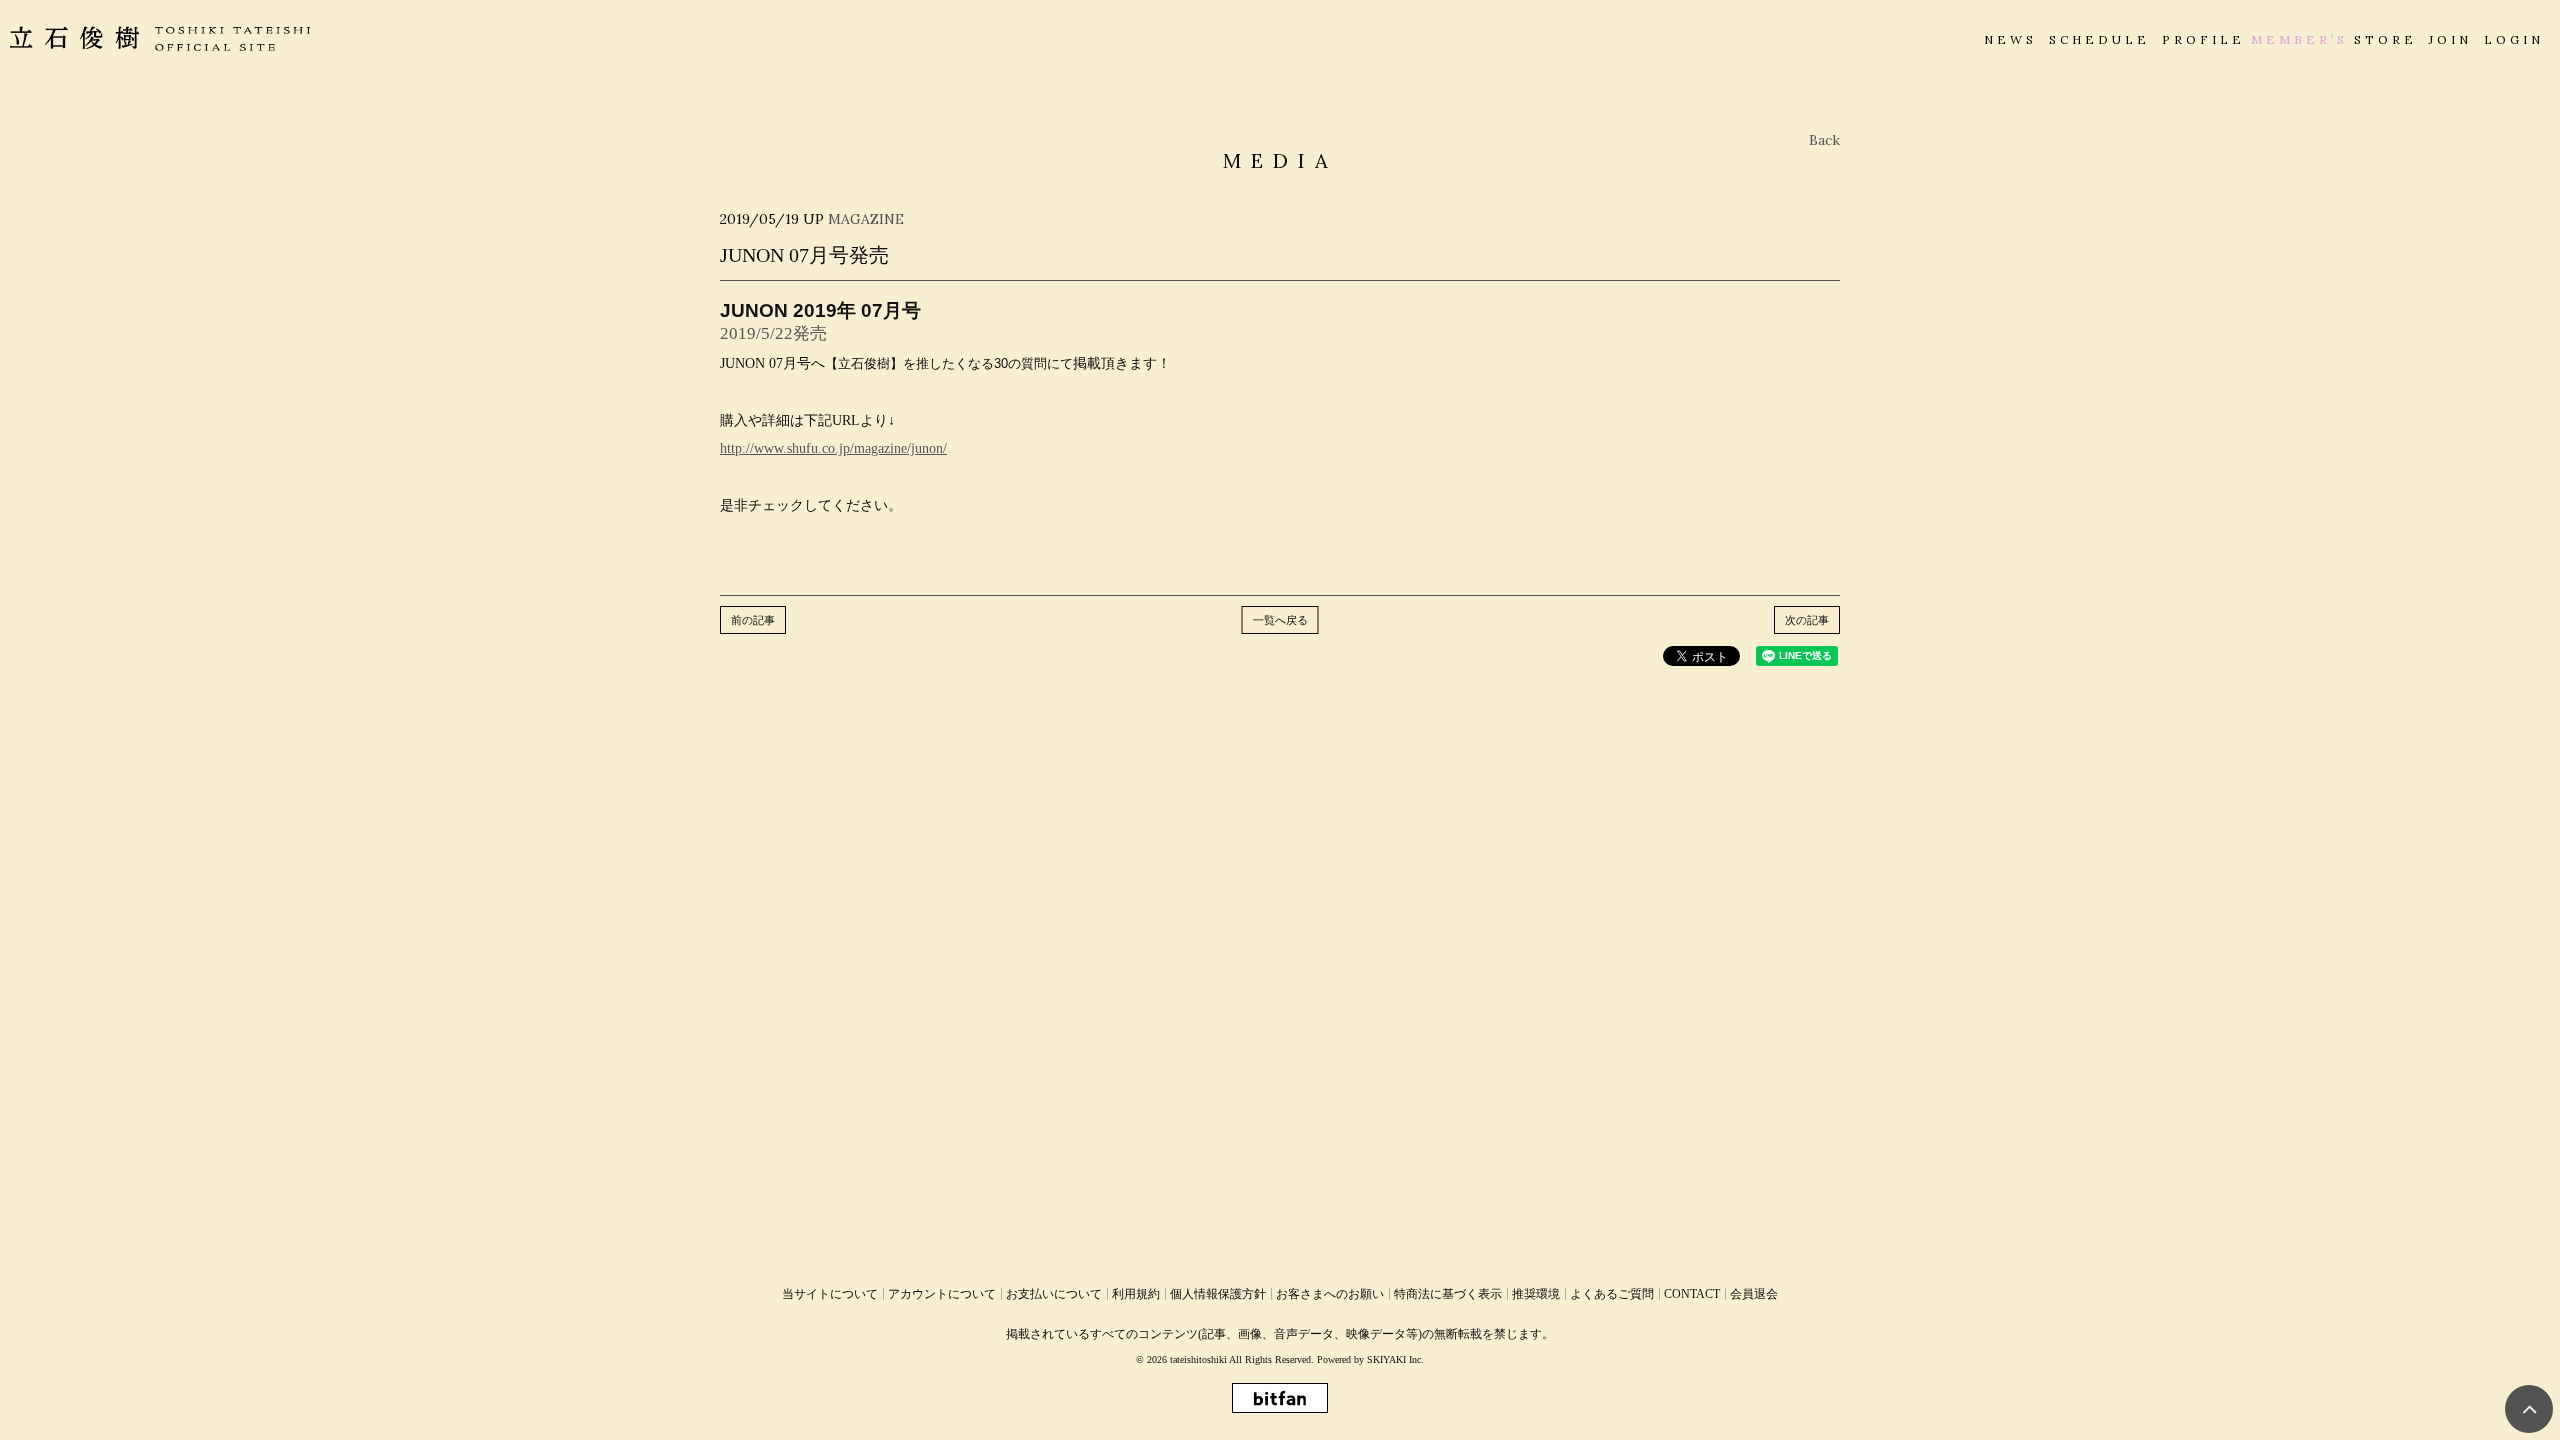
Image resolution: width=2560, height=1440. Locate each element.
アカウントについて (942, 1294)
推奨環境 (1536, 1294)
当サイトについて (830, 1294)
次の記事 (1807, 620)
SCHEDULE (2099, 39)
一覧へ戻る (1280, 620)
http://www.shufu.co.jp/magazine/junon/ (833, 448)
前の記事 (753, 620)
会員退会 (1754, 1294)
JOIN (2450, 39)
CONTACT (1692, 1294)
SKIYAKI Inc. (1395, 1359)
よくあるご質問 (1612, 1294)
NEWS (2010, 39)
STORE (2385, 39)
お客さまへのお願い (1330, 1294)
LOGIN (2514, 39)
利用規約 (1136, 1294)
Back (1824, 140)
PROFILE (2203, 39)
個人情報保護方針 (1218, 1294)
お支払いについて (1054, 1294)
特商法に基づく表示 (1448, 1294)
